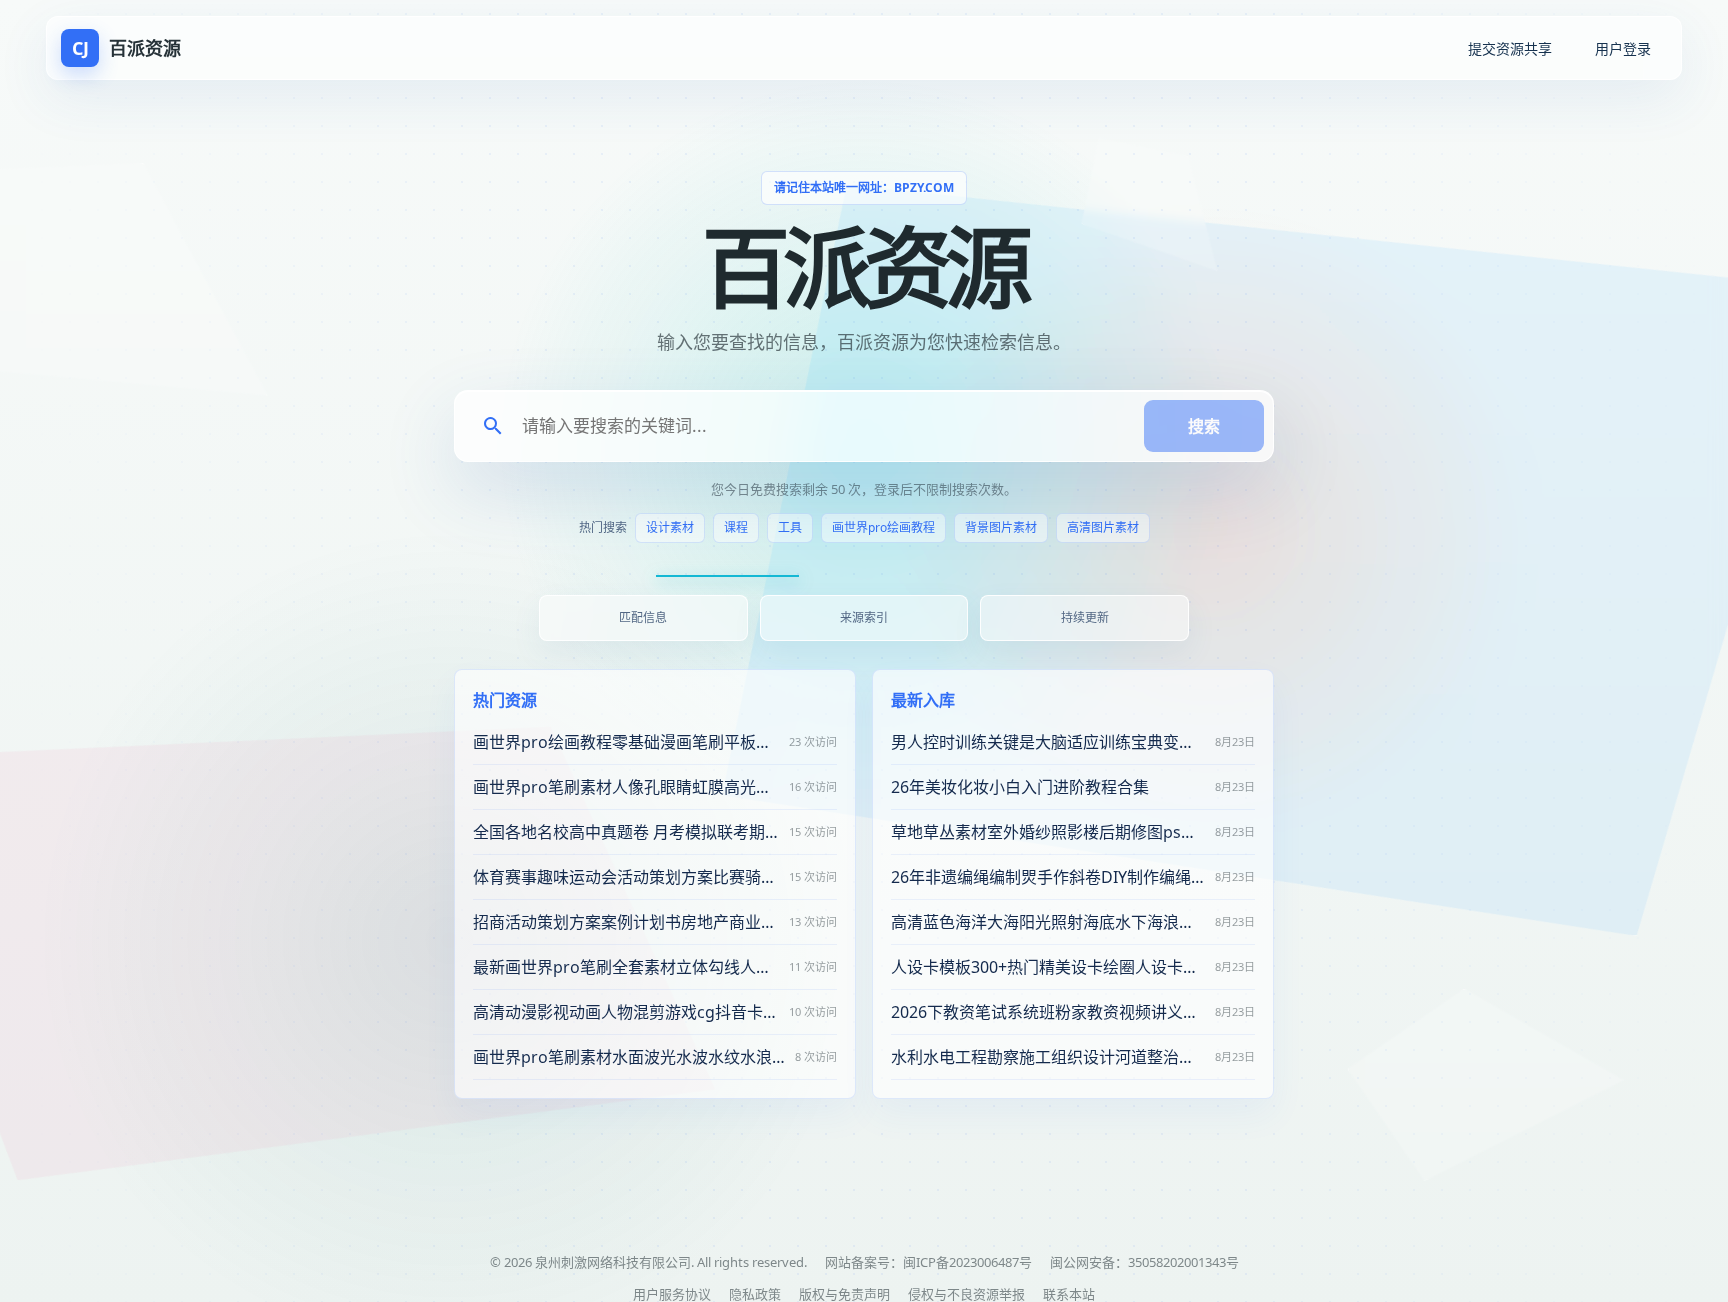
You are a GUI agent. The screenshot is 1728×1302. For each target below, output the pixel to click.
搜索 (1204, 426)
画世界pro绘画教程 (883, 527)
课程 (736, 527)
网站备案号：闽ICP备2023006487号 (928, 1262)
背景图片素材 (1001, 527)
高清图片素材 (1103, 527)
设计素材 (670, 527)
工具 (790, 527)
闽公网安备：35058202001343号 (1144, 1262)
